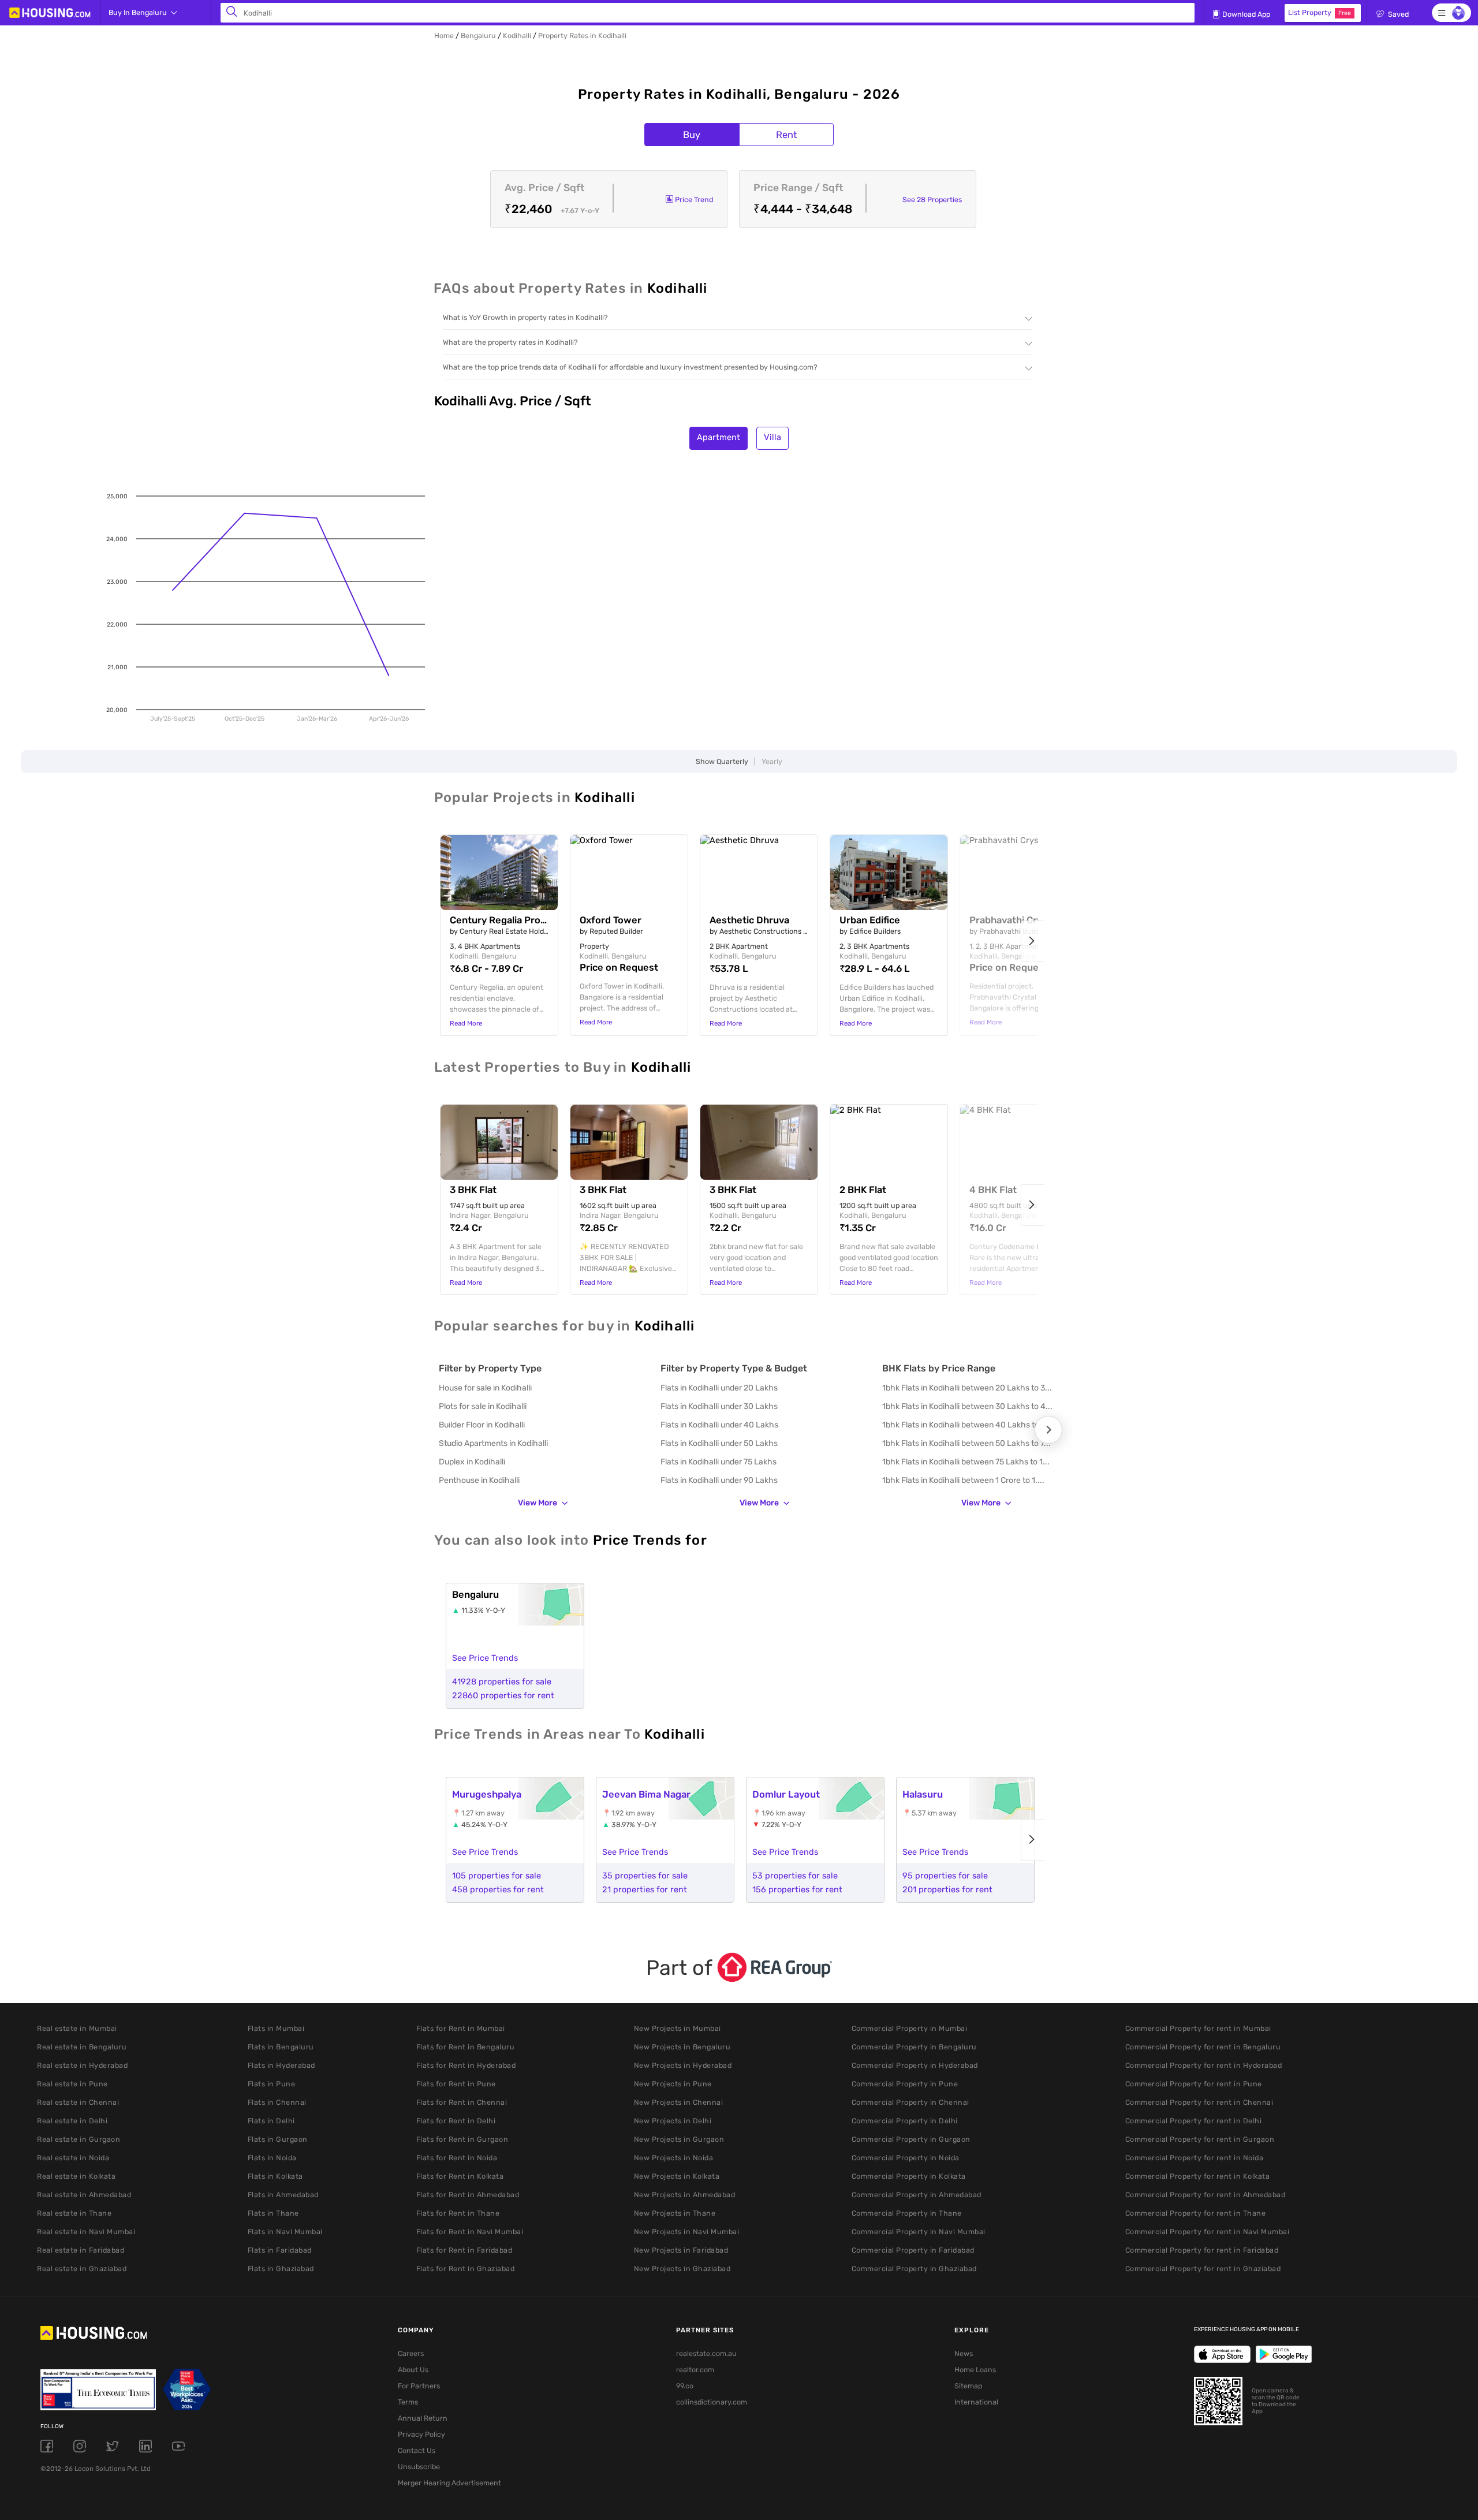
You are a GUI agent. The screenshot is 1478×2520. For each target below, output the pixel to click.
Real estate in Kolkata (76, 2176)
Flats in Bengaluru (281, 2047)
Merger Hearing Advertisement (449, 2483)
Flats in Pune (272, 2084)
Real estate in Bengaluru (82, 2047)
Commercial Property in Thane (907, 2213)
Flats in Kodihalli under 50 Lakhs (719, 1443)
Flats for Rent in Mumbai (461, 2028)
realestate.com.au (706, 2353)
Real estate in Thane (74, 2213)
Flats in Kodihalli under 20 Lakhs (719, 1388)
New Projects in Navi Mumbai (687, 2232)
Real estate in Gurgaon (79, 2139)
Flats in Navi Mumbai (285, 2232)
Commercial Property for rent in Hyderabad (1204, 2065)
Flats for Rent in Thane (458, 2213)
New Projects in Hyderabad (683, 2065)
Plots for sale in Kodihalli (483, 1406)
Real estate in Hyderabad (82, 2065)
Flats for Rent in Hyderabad (466, 2065)
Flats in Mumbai (276, 2028)
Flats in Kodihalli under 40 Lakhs (719, 1425)
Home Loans (975, 2370)
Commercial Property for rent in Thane (1196, 2213)
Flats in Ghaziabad (281, 2269)
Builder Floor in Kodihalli (482, 1425)
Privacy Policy (421, 2434)
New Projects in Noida (674, 2158)
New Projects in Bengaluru (682, 2047)
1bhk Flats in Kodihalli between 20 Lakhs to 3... (967, 1388)
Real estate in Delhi (72, 2121)
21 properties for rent (645, 1889)
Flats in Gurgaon (278, 2139)
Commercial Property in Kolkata (909, 2176)
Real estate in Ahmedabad (84, 2195)
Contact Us (417, 2450)
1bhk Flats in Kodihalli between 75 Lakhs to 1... (966, 1462)
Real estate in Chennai (78, 2102)
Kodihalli (517, 36)
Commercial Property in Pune (905, 2084)
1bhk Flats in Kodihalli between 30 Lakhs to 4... (967, 1406)
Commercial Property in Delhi (905, 2121)
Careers (411, 2353)
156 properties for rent (797, 1889)
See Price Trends (485, 1658)
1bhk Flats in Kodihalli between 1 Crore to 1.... (963, 1480)
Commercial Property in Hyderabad (915, 2065)
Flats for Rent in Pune (456, 2084)
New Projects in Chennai (679, 2102)
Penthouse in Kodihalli (479, 1480)
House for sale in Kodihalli (485, 1388)
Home (444, 36)
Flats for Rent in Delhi (456, 2121)
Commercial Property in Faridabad (913, 2250)
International (976, 2402)
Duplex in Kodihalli (472, 1462)
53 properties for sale (795, 1876)
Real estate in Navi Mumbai (86, 2232)
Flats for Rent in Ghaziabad (466, 2269)
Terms (408, 2402)
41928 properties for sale (502, 1682)
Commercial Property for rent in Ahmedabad (1205, 2195)
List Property (1320, 12)
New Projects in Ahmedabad (685, 2195)
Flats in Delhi (271, 2121)
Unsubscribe (419, 2467)
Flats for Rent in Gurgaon (462, 2139)
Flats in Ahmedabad (283, 2195)
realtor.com (695, 2370)
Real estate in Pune (72, 2084)
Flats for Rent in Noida (457, 2158)
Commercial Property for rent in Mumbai (1198, 2028)
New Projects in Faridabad (681, 2250)
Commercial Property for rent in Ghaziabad (1203, 2269)
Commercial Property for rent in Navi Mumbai (1208, 2232)
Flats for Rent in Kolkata (460, 2176)
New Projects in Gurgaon (679, 2139)
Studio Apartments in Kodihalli (493, 1443)
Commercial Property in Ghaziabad (914, 2269)
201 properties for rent (947, 1889)
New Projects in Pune (673, 2084)
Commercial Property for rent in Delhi (1194, 2121)
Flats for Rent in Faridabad (464, 2250)
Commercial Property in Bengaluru (914, 2047)
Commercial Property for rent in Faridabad (1202, 2250)
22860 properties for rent (503, 1695)
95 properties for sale (945, 1876)
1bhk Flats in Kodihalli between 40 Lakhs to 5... (967, 1425)
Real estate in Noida (73, 2158)
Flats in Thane (273, 2213)
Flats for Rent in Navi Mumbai (470, 2232)
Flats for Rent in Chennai (462, 2102)
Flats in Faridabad (280, 2250)
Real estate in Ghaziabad (82, 2269)
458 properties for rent (498, 1889)
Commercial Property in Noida (906, 2158)
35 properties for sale (645, 1876)
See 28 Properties (932, 200)
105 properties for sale (497, 1876)
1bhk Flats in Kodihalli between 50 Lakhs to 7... (966, 1443)
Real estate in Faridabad (81, 2250)
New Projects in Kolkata (677, 2176)
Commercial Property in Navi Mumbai (919, 2232)
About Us (413, 2370)
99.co (685, 2386)
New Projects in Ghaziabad (682, 2269)
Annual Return (423, 2418)
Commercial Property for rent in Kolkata (1198, 2176)
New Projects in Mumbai (678, 2028)
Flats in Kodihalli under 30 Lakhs (719, 1406)
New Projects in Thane (675, 2213)
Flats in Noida (272, 2158)
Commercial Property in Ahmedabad (917, 2195)
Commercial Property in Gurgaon (911, 2139)
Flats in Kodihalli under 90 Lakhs (719, 1480)
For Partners (419, 2386)
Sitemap (968, 2386)
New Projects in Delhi (673, 2121)
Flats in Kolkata (275, 2176)
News (964, 2353)
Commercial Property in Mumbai (910, 2028)
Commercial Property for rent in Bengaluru (1203, 2047)
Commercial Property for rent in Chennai (1199, 2102)
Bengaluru (478, 36)
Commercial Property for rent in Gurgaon (1200, 2139)
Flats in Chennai (277, 2102)
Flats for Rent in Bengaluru (466, 2047)
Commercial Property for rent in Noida (1195, 2158)
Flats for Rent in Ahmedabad (468, 2195)
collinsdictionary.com (712, 2402)
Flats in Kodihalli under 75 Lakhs (719, 1462)
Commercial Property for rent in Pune (1194, 2084)
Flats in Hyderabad (281, 2065)
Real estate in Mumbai (77, 2028)
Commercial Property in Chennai (910, 2102)
